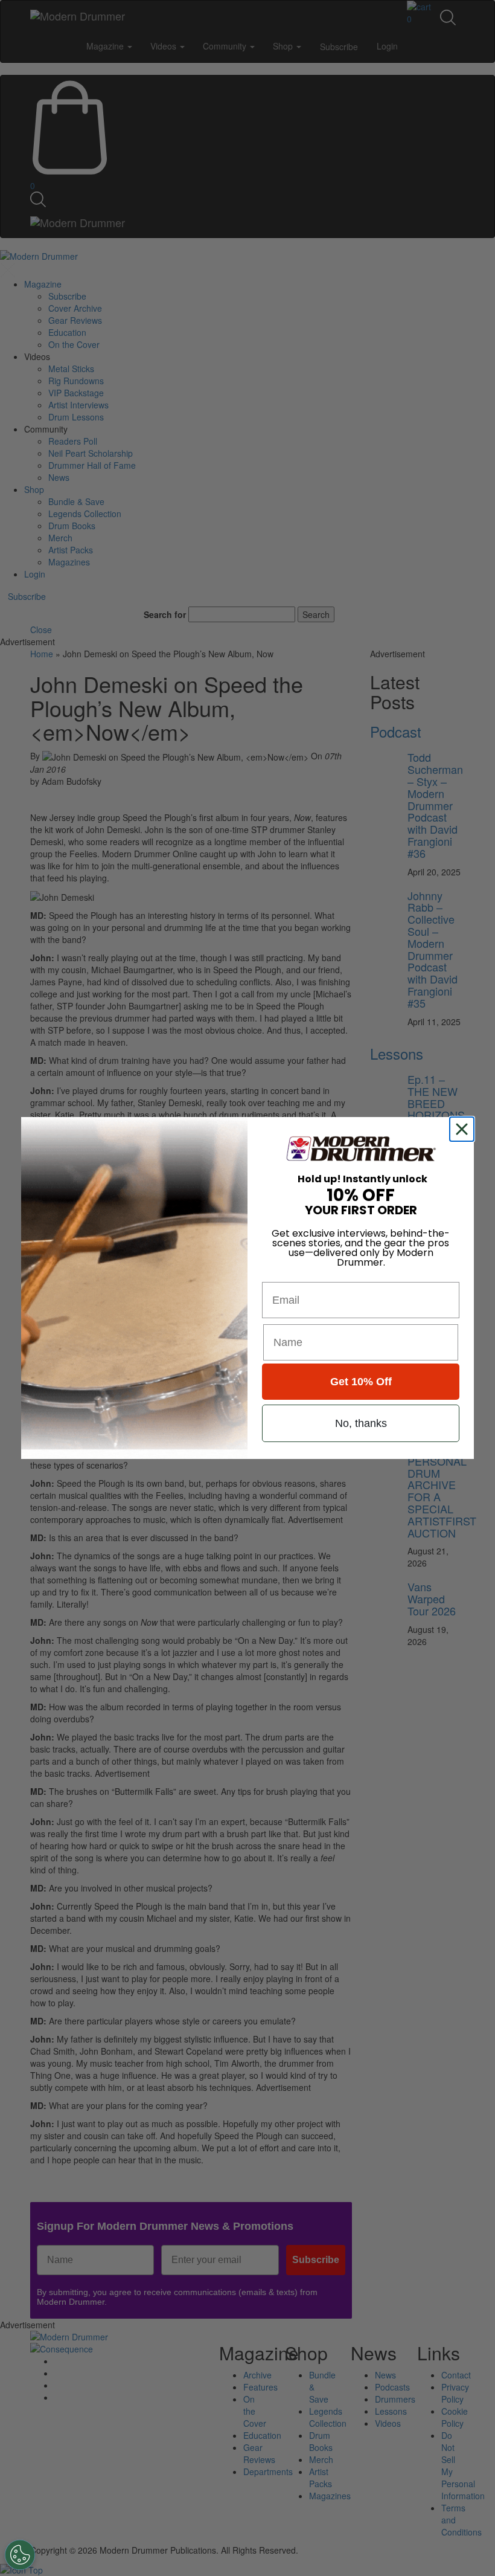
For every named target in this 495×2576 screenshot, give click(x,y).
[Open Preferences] (20, 2555)
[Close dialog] (464, 1129)
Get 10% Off (361, 1382)
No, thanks (361, 1423)
